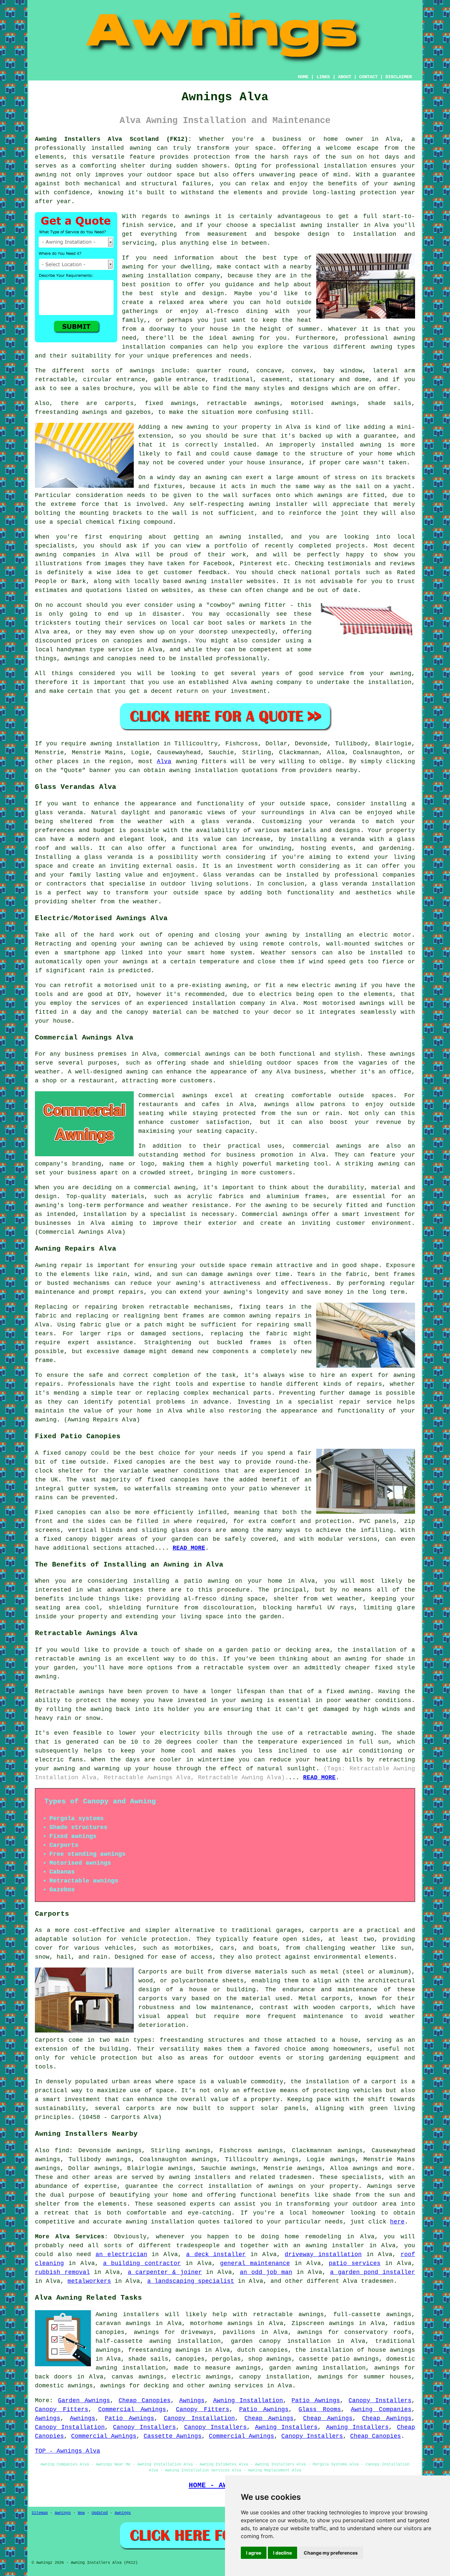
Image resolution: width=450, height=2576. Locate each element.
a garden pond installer (373, 2272)
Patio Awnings (316, 2401)
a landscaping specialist (191, 2281)
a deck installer (216, 2254)
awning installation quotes (173, 2222)
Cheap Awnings (269, 2418)
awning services (236, 2386)
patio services (355, 2263)
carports (324, 1930)
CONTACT (368, 77)
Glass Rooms (320, 2409)
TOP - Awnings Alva (68, 2451)
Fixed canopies (140, 1462)
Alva (164, 761)
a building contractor (142, 2263)
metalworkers (89, 2281)
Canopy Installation (199, 2418)
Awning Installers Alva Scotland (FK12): (113, 139)
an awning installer (329, 2246)
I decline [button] (282, 2553)
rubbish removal (62, 2272)
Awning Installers (286, 2427)
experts (202, 2204)
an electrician (121, 2254)
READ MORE (319, 1778)
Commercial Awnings (132, 2409)
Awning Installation (248, 2401)
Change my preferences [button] (331, 2553)
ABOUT (345, 77)
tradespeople (198, 2246)
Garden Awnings (84, 2401)
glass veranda (59, 813)
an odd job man (266, 2272)
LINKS (323, 77)
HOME (303, 77)
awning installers (200, 2177)
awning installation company (171, 276)
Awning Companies (381, 2409)
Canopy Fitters (62, 2409)
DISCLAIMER (399, 77)
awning (46, 175)
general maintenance (255, 2263)
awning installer (330, 225)
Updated (100, 2513)
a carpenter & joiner (165, 2272)
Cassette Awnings (173, 2436)
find (62, 2151)
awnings (142, 371)
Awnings (192, 2401)
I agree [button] (254, 2553)
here (397, 2222)
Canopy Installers (380, 2401)
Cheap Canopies (145, 2401)
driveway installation (323, 2254)
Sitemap (40, 2513)
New (81, 2513)
